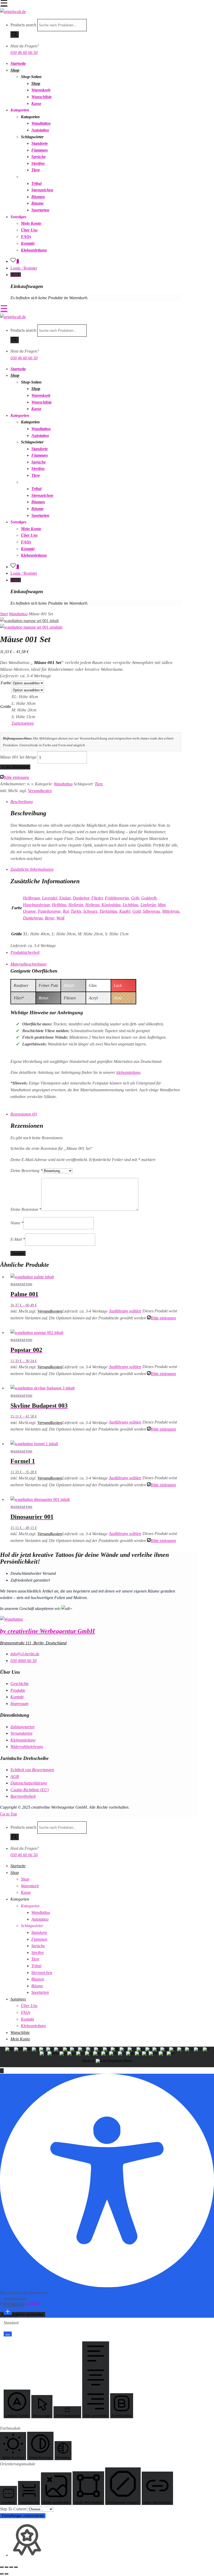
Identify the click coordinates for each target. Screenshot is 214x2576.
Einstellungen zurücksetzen (23, 2516)
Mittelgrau (171, 911)
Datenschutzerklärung (29, 1783)
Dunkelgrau (33, 918)
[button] (2, 2071)
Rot (66, 911)
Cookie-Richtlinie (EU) (29, 1790)
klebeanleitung (128, 1072)
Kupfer (125, 911)
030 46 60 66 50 (24, 52)
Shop (15, 70)
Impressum (19, 1704)
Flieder (97, 898)
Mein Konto (31, 223)
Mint (162, 905)
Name (17, 1223)
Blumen (38, 197)
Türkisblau (108, 911)
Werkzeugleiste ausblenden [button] (23, 2314)
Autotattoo (40, 130)
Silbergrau (151, 911)
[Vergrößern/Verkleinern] (2, 2567)
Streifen (38, 163)
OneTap (33, 2303)
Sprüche (38, 157)
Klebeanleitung (34, 250)
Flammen (40, 150)
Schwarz (90, 911)
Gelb (135, 898)
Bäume (37, 203)
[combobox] (107, 2057)
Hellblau (59, 905)
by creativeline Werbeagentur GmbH (47, 1631)
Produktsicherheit (25, 952)
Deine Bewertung (26, 1171)
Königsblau (111, 905)
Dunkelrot (81, 898)
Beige (50, 918)
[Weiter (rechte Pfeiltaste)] (7, 2574)
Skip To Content (14, 2509)
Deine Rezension (26, 1209)
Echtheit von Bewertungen (32, 1770)
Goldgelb (149, 898)
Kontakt (28, 243)
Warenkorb (41, 90)
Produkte (18, 1690)
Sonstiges (18, 1999)
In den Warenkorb (15, 767)
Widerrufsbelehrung (27, 1747)
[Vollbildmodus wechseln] (7, 2567)
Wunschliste (41, 97)
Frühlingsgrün (117, 898)
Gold (136, 911)
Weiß (60, 918)
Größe (6, 707)
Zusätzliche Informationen (32, 869)
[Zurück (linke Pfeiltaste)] (2, 2574)
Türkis (76, 911)
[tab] (96, 802)
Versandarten (21, 1733)
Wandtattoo (41, 123)
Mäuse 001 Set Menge (18, 757)
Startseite (18, 63)
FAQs (26, 237)
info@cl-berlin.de (25, 1654)
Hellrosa (92, 905)
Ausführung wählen (125, 1311)
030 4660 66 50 (23, 1661)
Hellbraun (31, 898)
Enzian (65, 898)
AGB (15, 1776)
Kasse (36, 104)
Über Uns (29, 230)
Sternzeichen (42, 190)
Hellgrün (76, 905)
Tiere (36, 170)
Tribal (36, 183)
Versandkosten (40, 791)
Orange (29, 911)
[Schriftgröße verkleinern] (8, 2334)
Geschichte (20, 1684)
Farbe (6, 683)
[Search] (15, 35)
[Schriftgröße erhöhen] (8, 2312)
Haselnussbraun (36, 905)
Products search (23, 25)
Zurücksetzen (23, 723)
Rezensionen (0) (24, 1114)
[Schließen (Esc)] (16, 2567)
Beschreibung (22, 802)
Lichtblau (130, 905)
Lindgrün (148, 905)
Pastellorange (49, 911)
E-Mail (18, 1239)
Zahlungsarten (22, 1727)
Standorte (40, 143)
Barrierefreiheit (23, 1796)
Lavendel (50, 898)
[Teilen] (11, 2567)
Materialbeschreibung (28, 964)
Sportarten (40, 210)
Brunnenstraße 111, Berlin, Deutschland (33, 1643)
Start (4, 614)
